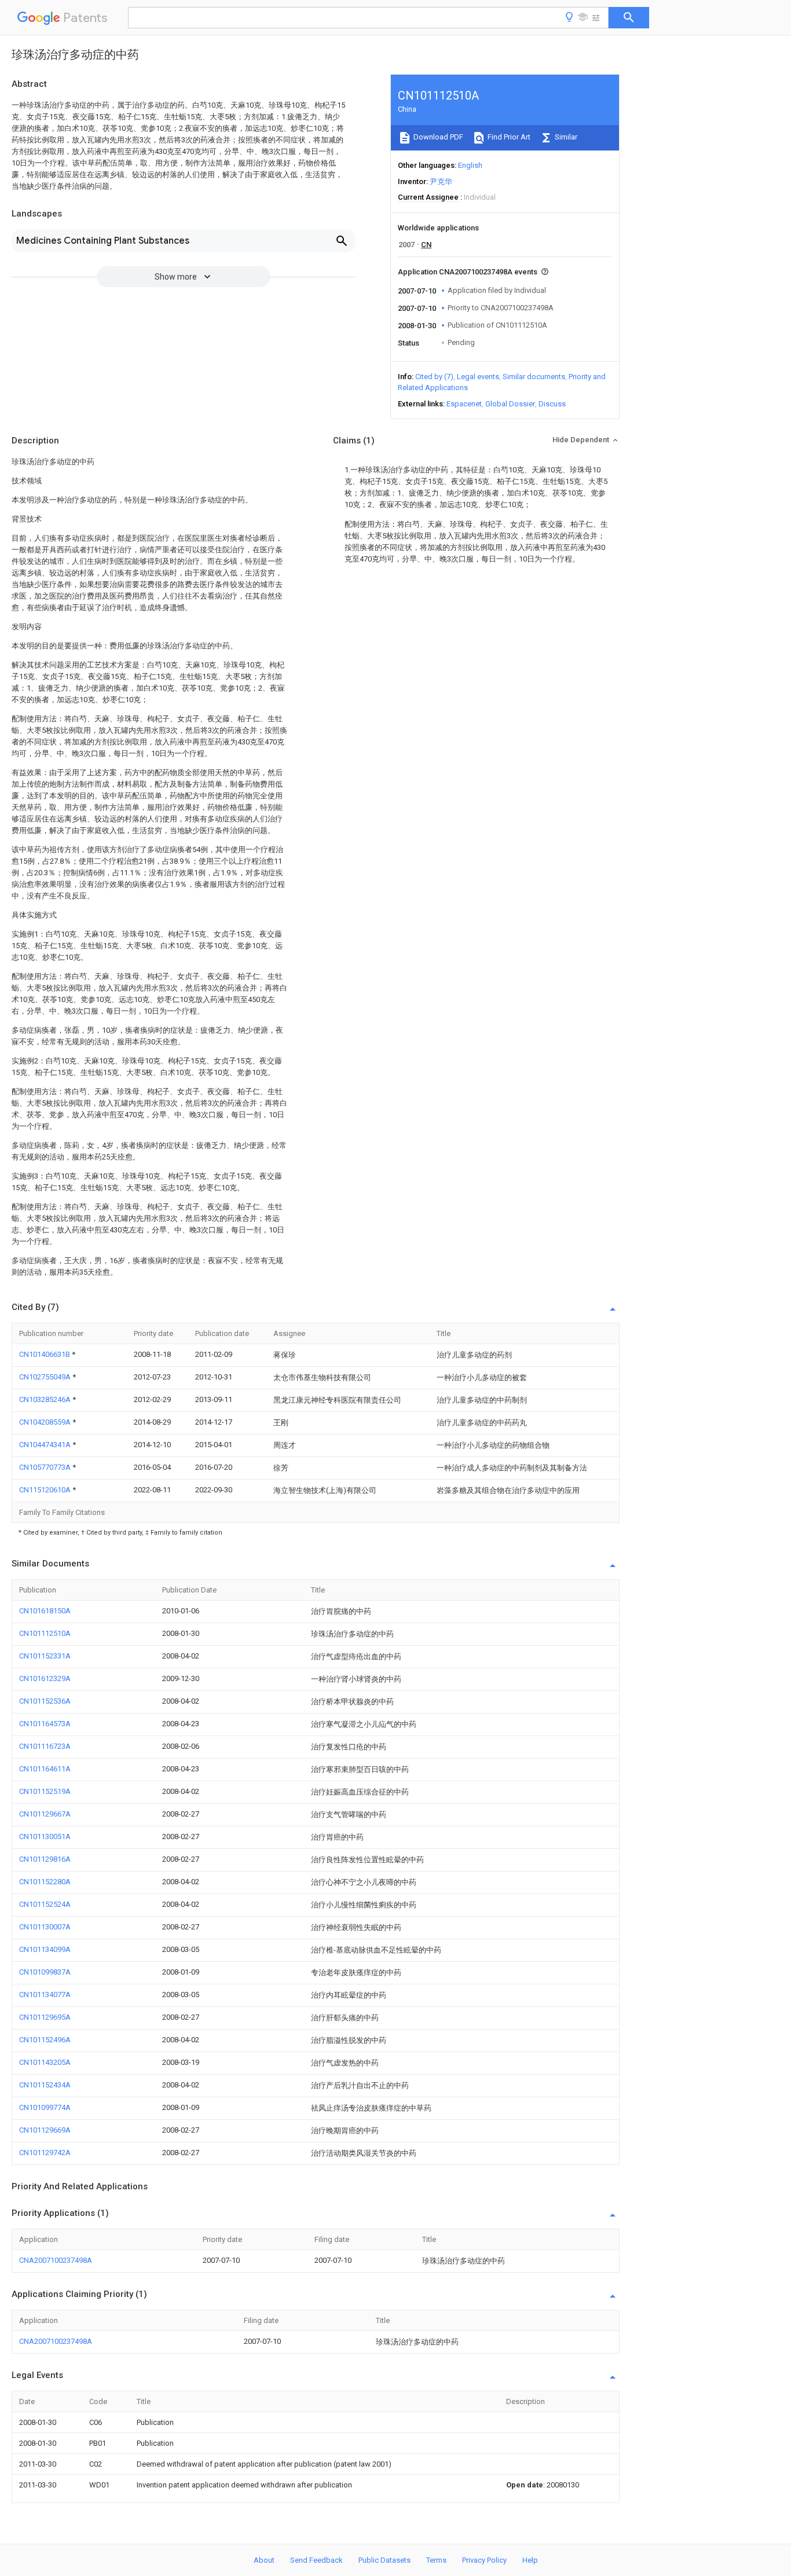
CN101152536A (45, 1701)
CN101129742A (45, 2153)
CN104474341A (46, 1445)
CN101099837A (45, 1972)
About (264, 2560)
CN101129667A (45, 1814)
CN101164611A (45, 1769)
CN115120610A (46, 1490)
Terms (436, 2560)
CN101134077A (45, 1995)
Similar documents (534, 377)
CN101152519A (45, 1791)
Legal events (478, 377)
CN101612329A (45, 1678)
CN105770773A (46, 1467)
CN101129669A (45, 2130)
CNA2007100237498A (56, 2260)
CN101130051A (45, 1836)
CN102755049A (46, 1377)
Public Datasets (384, 2560)
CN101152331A (45, 1656)
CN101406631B (45, 1354)
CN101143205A (45, 2062)
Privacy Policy (484, 2560)
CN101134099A (45, 1949)
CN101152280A (45, 1882)
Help (530, 2560)
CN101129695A (45, 2017)
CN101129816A (45, 1859)
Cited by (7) (434, 377)
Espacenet (464, 404)
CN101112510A (45, 1633)
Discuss (552, 404)
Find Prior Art (508, 137)
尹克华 (441, 181)
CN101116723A (45, 1746)
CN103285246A (46, 1399)
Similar (565, 137)
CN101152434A (45, 2085)
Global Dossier (510, 404)
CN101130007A (45, 1927)
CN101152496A (45, 2040)
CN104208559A (46, 1422)
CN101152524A (45, 1904)
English (470, 165)
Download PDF (437, 137)
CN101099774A (45, 2107)
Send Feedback (316, 2560)
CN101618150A (45, 1611)
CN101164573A (45, 1724)
